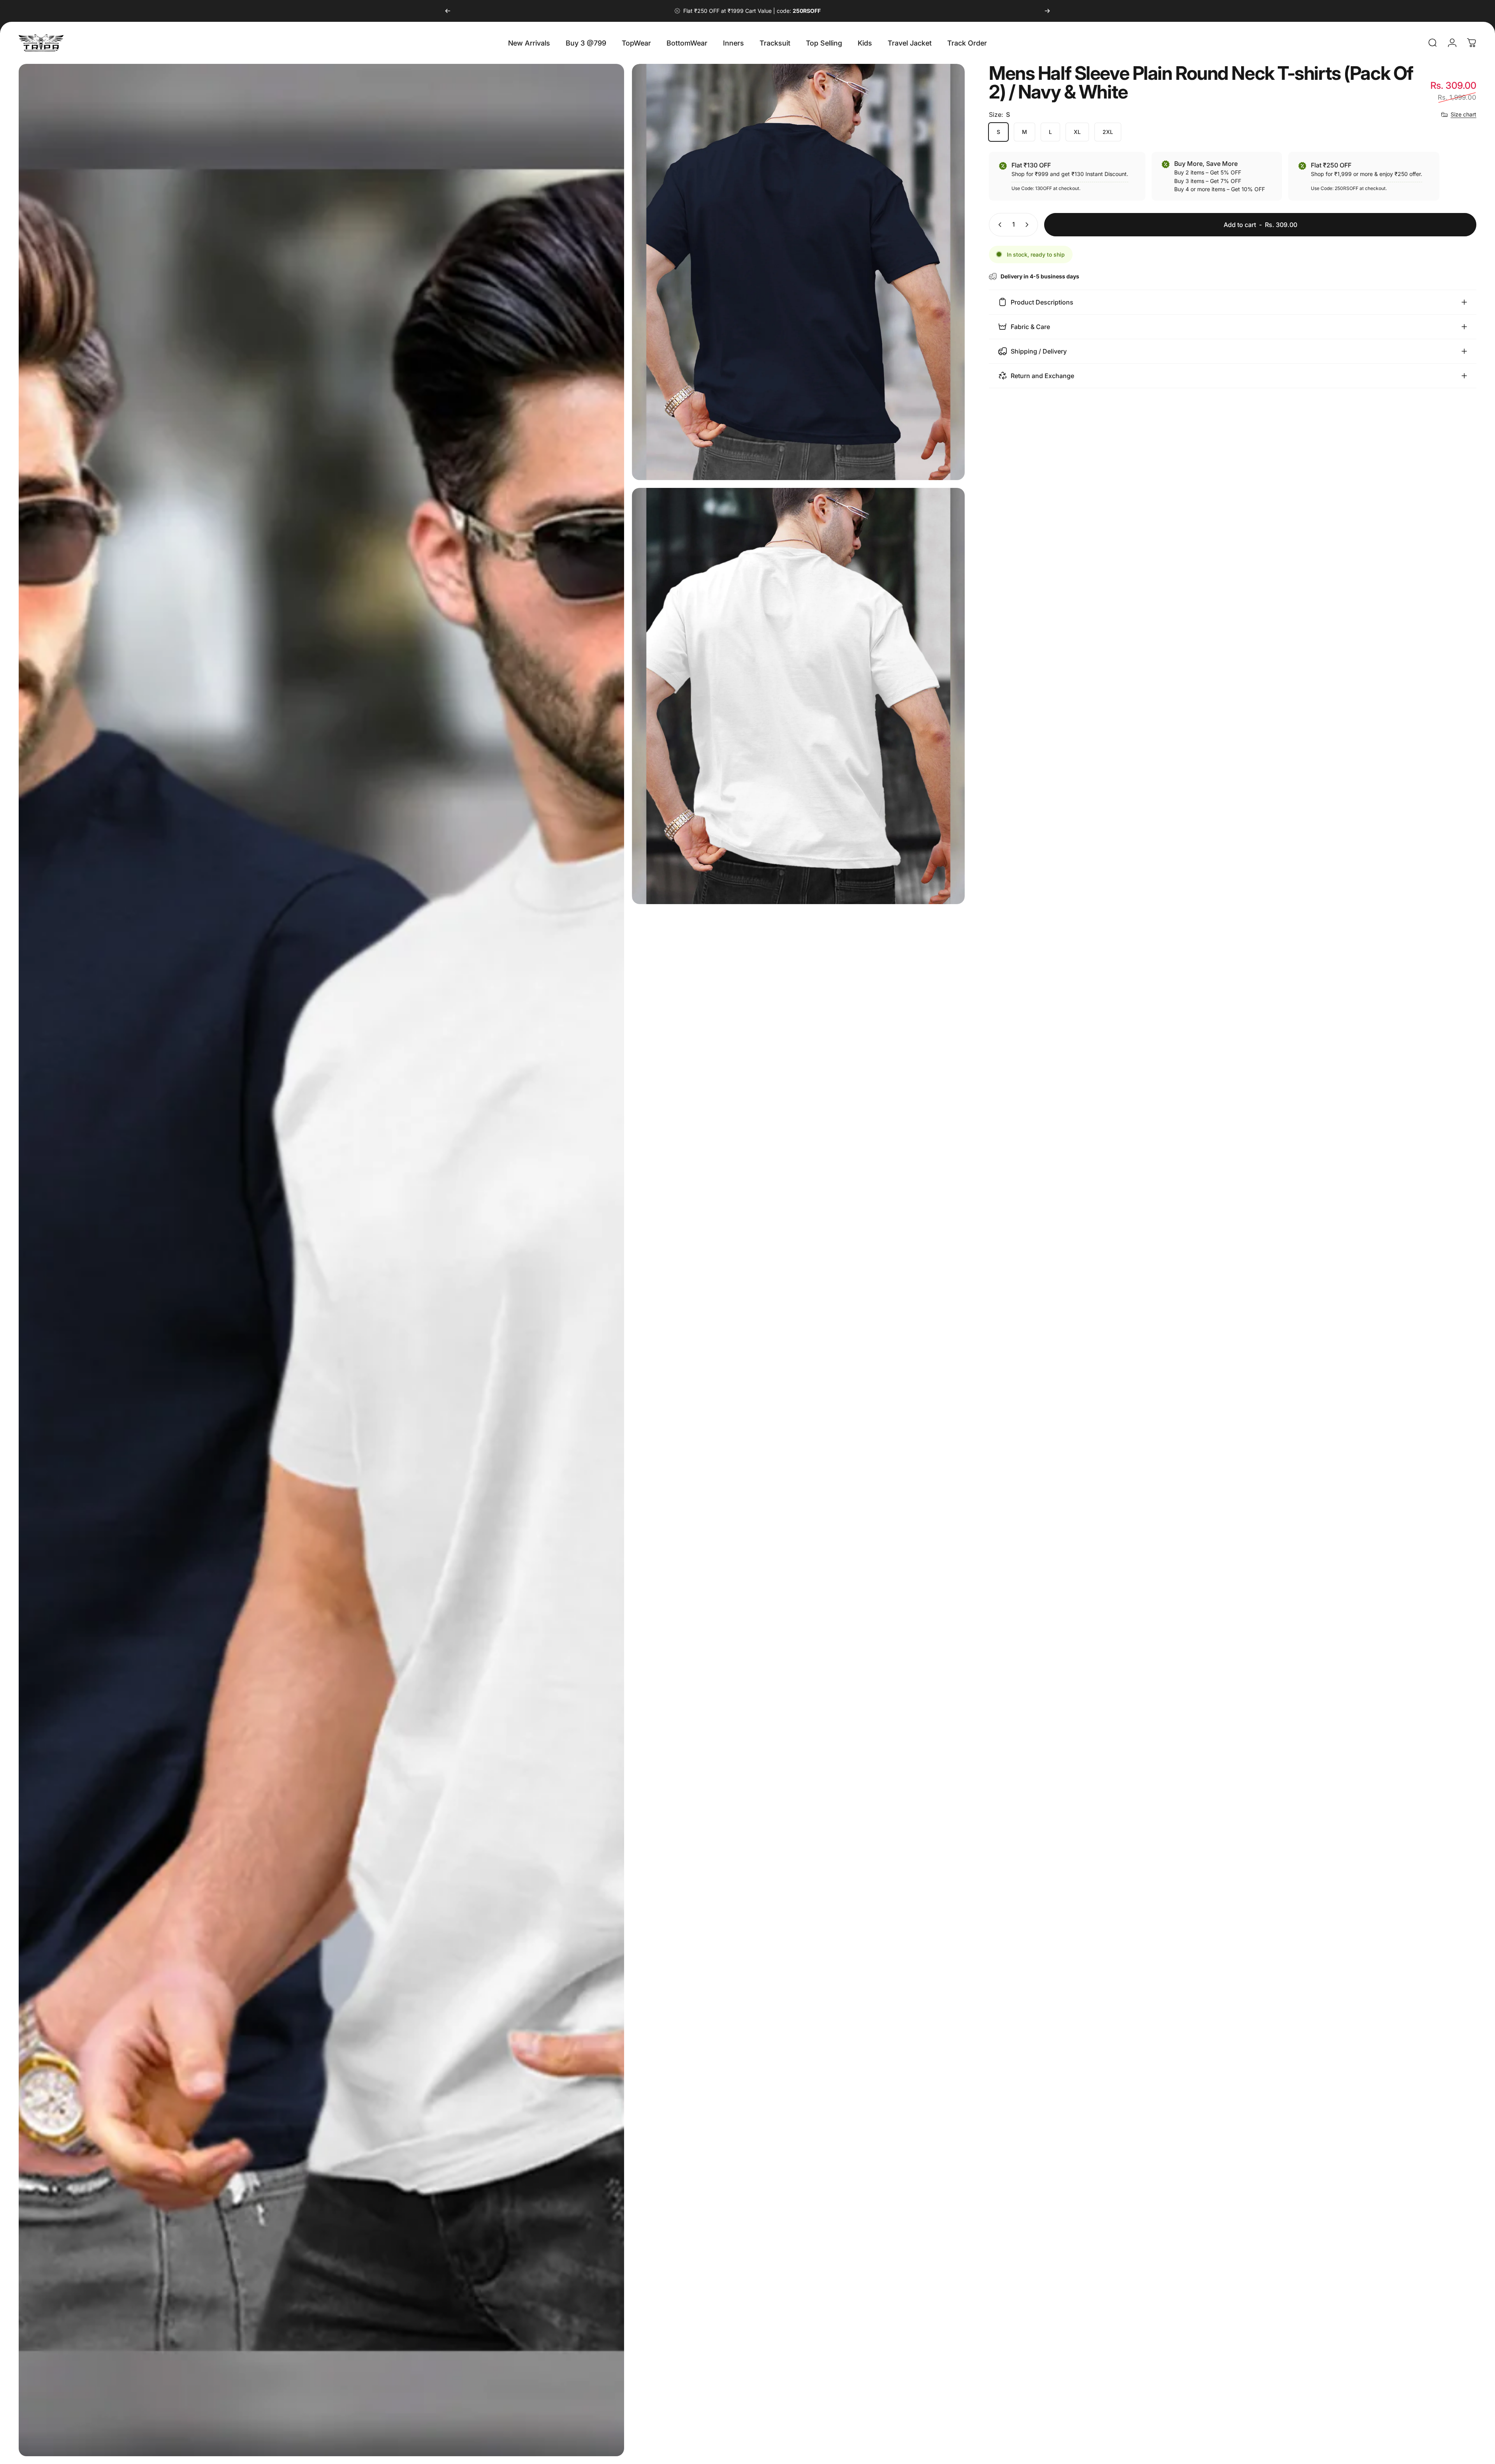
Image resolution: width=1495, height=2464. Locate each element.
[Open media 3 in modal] (798, 696)
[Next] (1047, 11)
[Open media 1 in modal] (321, 1260)
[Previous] (448, 11)
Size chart (1463, 114)
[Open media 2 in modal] (798, 272)
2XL (1108, 132)
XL (1077, 132)
